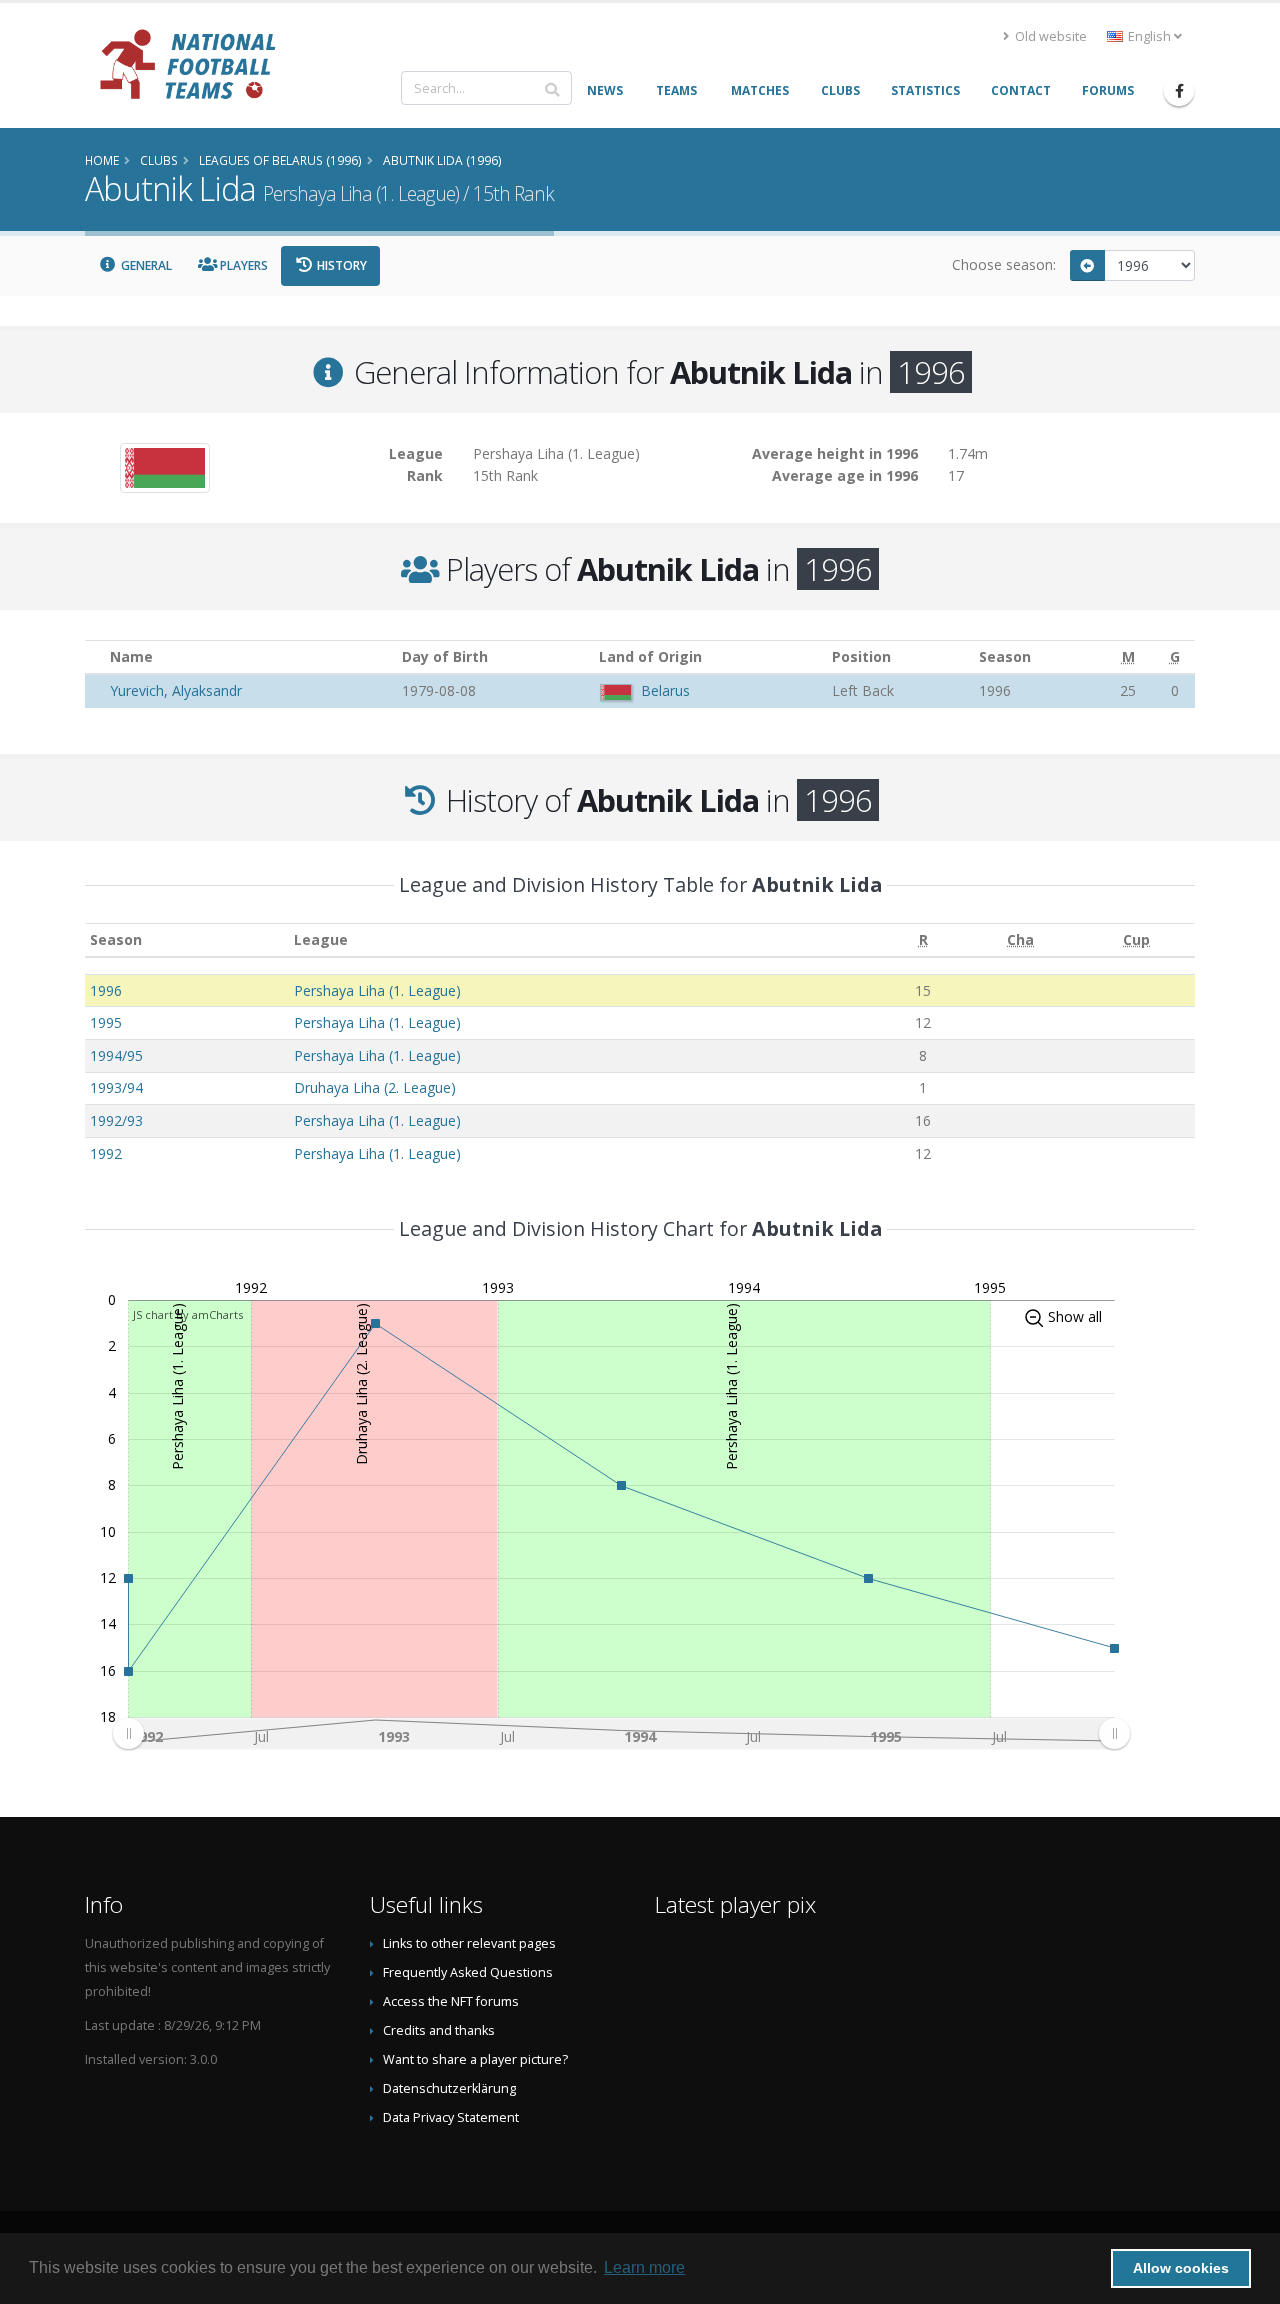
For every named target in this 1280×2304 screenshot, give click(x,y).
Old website (1049, 36)
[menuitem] (621, 1733)
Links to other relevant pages (469, 1943)
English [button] (1149, 36)
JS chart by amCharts (188, 1314)
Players (242, 265)
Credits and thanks (439, 2030)
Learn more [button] (644, 2267)
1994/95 (116, 1055)
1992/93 (116, 1120)
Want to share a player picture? (475, 2059)
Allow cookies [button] (1181, 2268)
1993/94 (116, 1087)
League (321, 939)
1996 (106, 990)
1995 (106, 1022)
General (145, 265)
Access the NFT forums (451, 2001)
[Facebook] (1179, 91)
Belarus (665, 690)
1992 (106, 1153)
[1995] (1088, 265)
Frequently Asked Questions (468, 1972)
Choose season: (1004, 264)
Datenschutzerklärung (449, 2088)
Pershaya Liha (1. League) (377, 990)
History (340, 265)
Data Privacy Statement (451, 2117)
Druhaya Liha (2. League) (375, 1087)
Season (116, 939)
